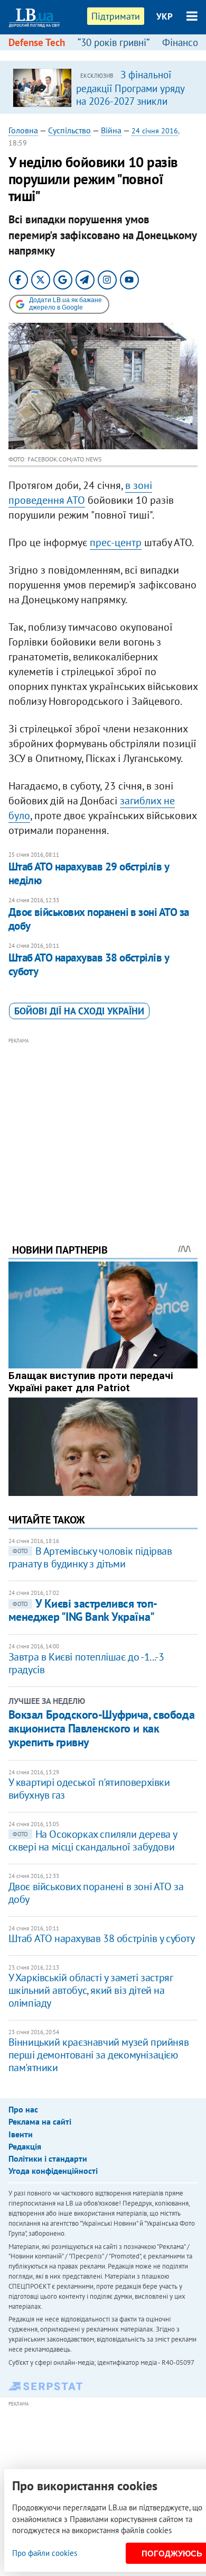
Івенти (21, 2134)
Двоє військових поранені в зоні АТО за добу (99, 919)
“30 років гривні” (114, 42)
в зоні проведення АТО (80, 493)
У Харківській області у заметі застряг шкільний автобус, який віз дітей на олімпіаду (91, 1990)
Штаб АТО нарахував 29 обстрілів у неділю (89, 873)
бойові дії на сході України (79, 1011)
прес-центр (116, 542)
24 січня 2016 (155, 131)
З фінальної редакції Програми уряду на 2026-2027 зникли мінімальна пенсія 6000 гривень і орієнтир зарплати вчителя (130, 107)
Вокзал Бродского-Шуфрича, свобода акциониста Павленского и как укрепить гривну (101, 1729)
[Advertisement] (103, 1126)
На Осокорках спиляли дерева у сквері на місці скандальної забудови (93, 1840)
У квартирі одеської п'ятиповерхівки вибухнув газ (89, 1789)
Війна (111, 130)
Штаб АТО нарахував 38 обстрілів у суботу (89, 964)
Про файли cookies (45, 2553)
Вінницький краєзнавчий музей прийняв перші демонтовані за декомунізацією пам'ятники (99, 2055)
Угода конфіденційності (53, 2171)
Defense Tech (37, 42)
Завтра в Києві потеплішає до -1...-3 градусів (86, 1663)
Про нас (23, 2109)
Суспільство (69, 130)
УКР (165, 16)
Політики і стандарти (48, 2158)
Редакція (25, 2146)
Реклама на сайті (40, 2121)
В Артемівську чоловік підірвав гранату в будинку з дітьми (90, 1557)
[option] (103, 87)
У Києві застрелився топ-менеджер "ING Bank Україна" (83, 1610)
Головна (23, 130)
